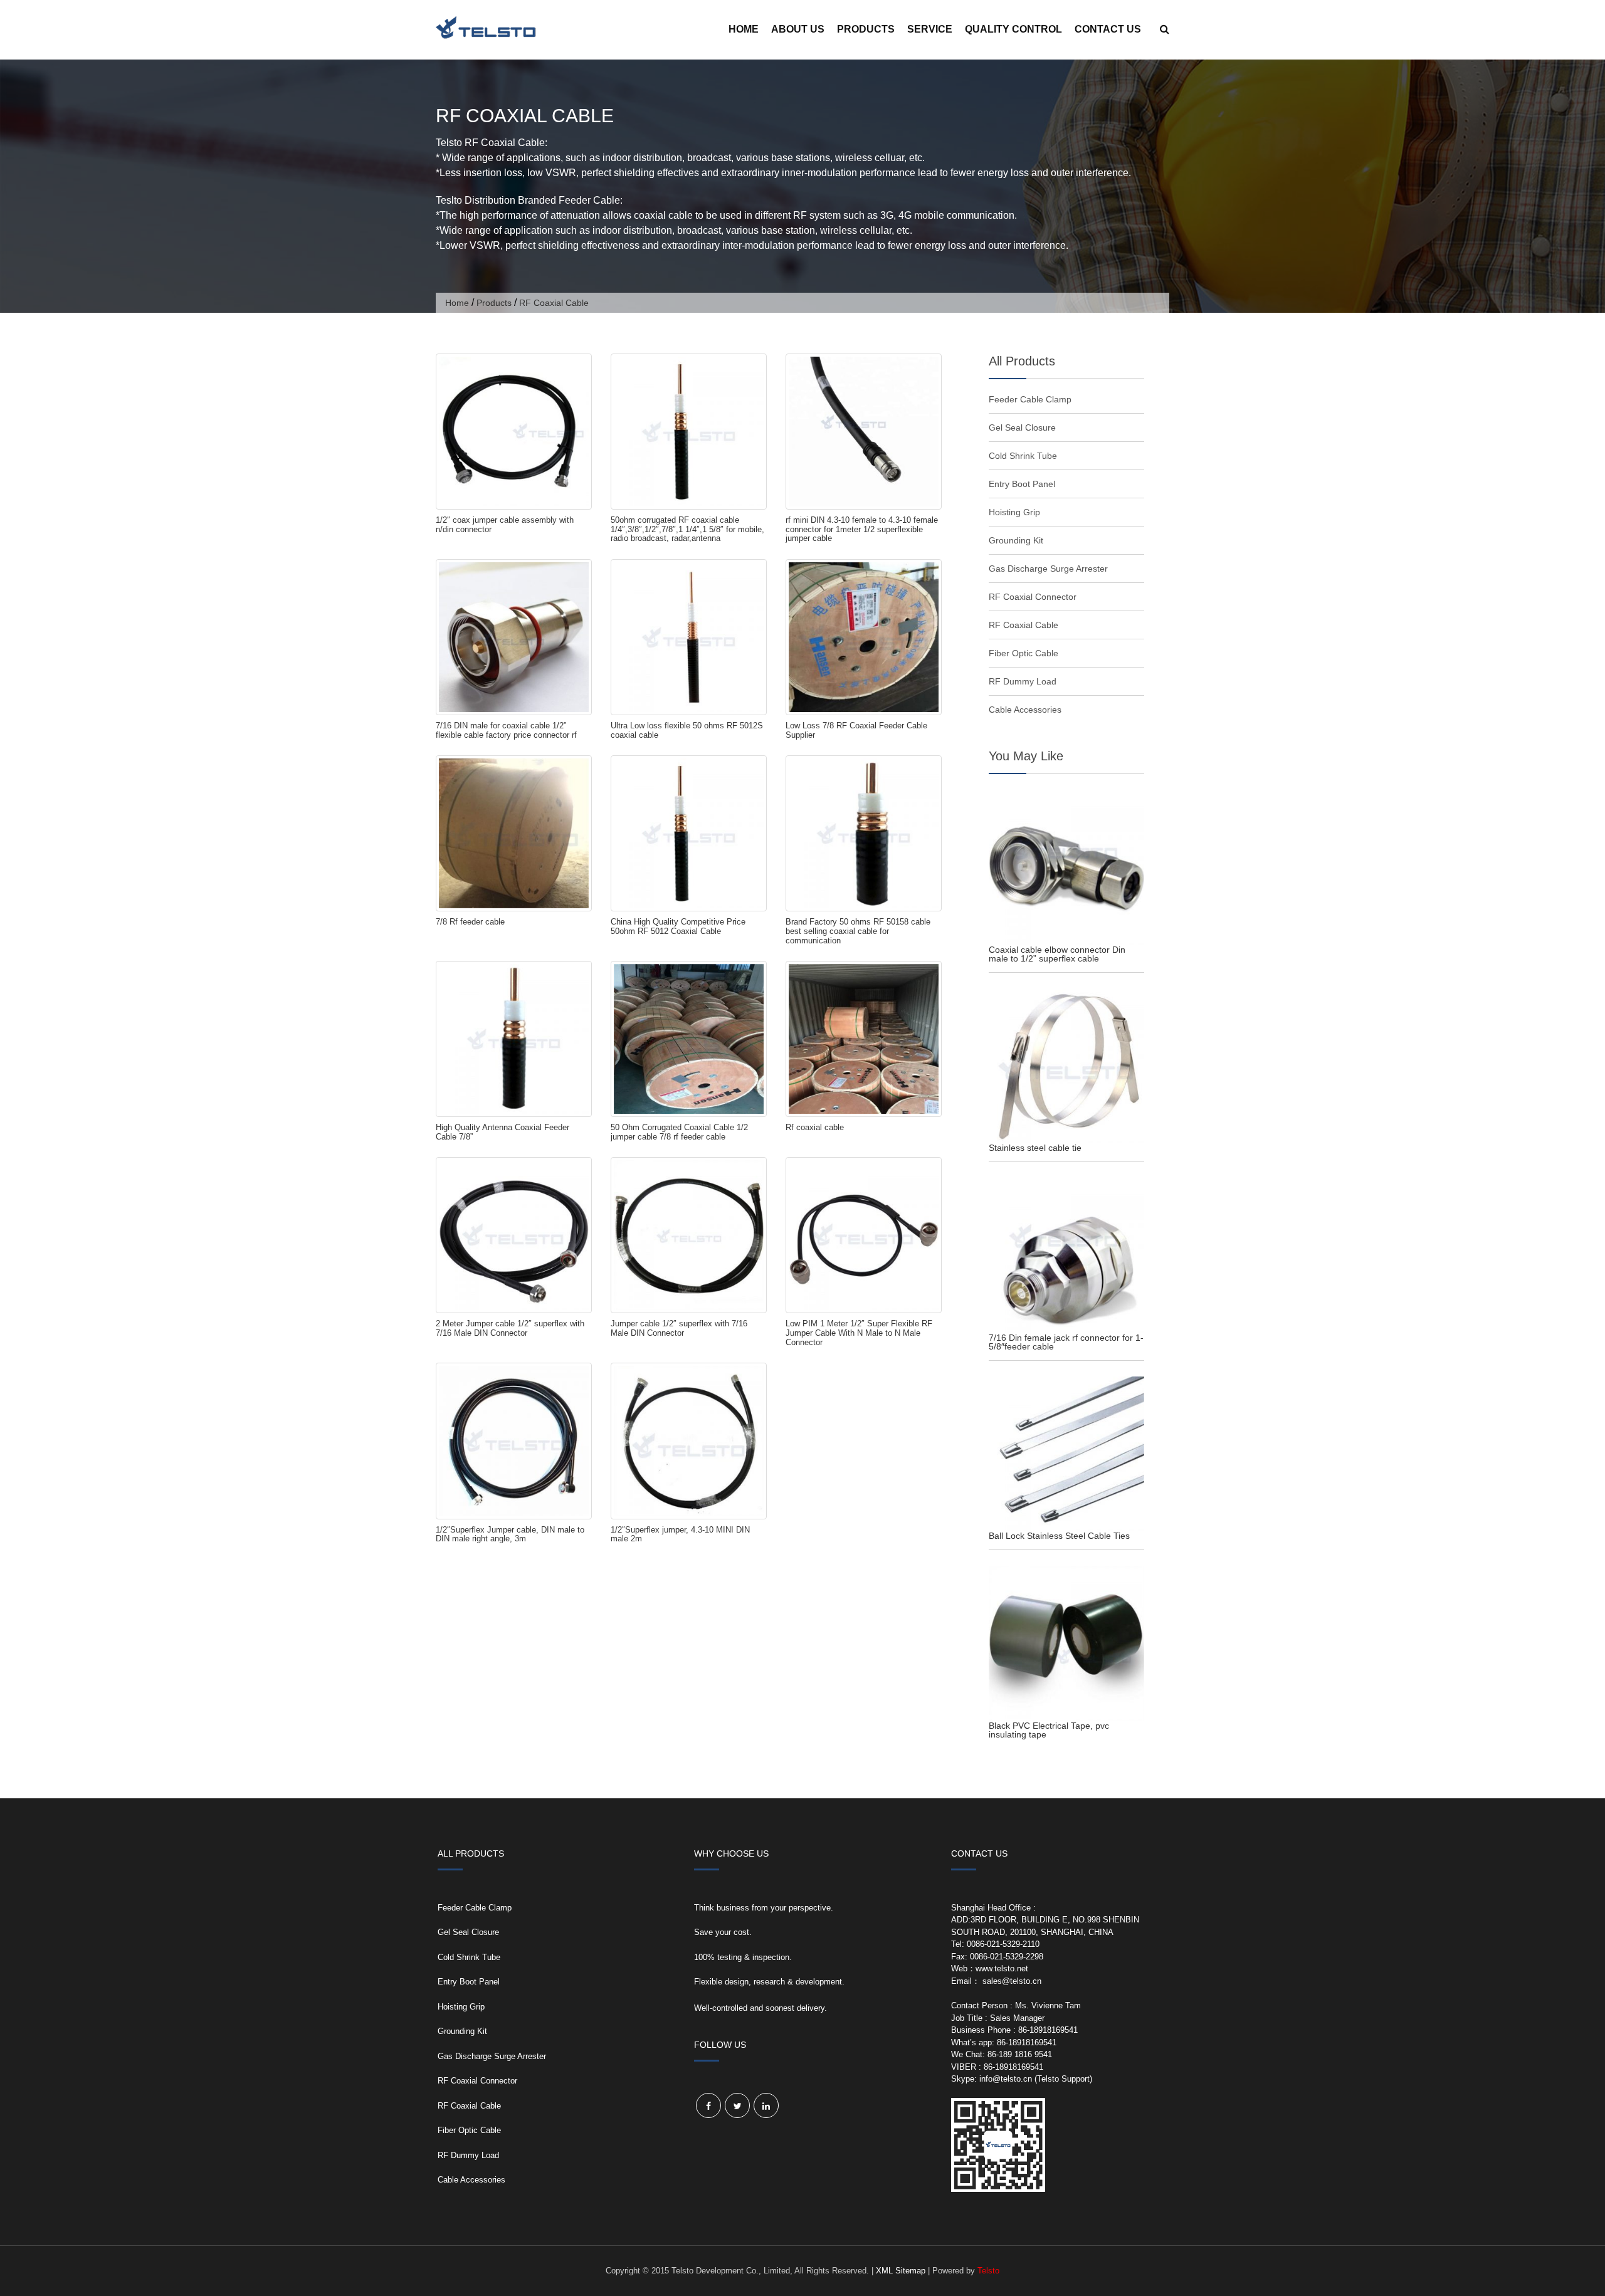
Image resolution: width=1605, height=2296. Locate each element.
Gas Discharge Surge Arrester (1048, 569)
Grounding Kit (1016, 540)
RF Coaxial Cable (1024, 625)
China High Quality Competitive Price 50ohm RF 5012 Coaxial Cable (678, 926)
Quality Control (1013, 29)
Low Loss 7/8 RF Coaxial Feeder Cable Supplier (856, 730)
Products (866, 29)
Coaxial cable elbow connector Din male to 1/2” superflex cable (1057, 954)
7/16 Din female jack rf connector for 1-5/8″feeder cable (1066, 1342)
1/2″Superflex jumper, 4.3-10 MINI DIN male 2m (680, 1534)
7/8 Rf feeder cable (470, 922)
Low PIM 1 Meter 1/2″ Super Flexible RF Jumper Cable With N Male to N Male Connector (859, 1333)
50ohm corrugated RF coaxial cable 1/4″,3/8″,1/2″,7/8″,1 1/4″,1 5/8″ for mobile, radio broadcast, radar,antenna (687, 529)
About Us (798, 29)
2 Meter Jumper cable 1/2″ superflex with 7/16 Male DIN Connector (510, 1328)
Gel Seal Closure (1022, 427)
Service (930, 29)
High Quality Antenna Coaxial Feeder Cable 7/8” (503, 1132)
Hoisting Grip (1014, 512)
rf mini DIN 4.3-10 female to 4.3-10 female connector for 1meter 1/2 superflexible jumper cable (862, 529)
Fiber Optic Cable (1024, 653)
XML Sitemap (901, 2271)
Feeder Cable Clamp (1030, 399)
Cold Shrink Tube (1023, 456)
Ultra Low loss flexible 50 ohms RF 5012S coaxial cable (687, 730)
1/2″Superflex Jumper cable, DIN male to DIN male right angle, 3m (510, 1534)
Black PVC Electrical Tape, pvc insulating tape (1049, 1730)
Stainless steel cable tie (1035, 1148)
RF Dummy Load (1023, 681)
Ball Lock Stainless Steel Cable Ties (1059, 1536)
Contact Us (1108, 29)
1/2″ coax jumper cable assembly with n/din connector (505, 525)
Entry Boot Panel (1022, 484)
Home (744, 29)
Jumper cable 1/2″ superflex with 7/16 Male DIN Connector (679, 1328)
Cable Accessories (1025, 710)
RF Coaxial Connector (1033, 597)
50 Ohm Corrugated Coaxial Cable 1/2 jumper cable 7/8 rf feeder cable (679, 1132)
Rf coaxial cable (815, 1127)
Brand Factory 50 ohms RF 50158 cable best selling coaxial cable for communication (858, 931)
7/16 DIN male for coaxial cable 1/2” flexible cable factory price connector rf (506, 730)
